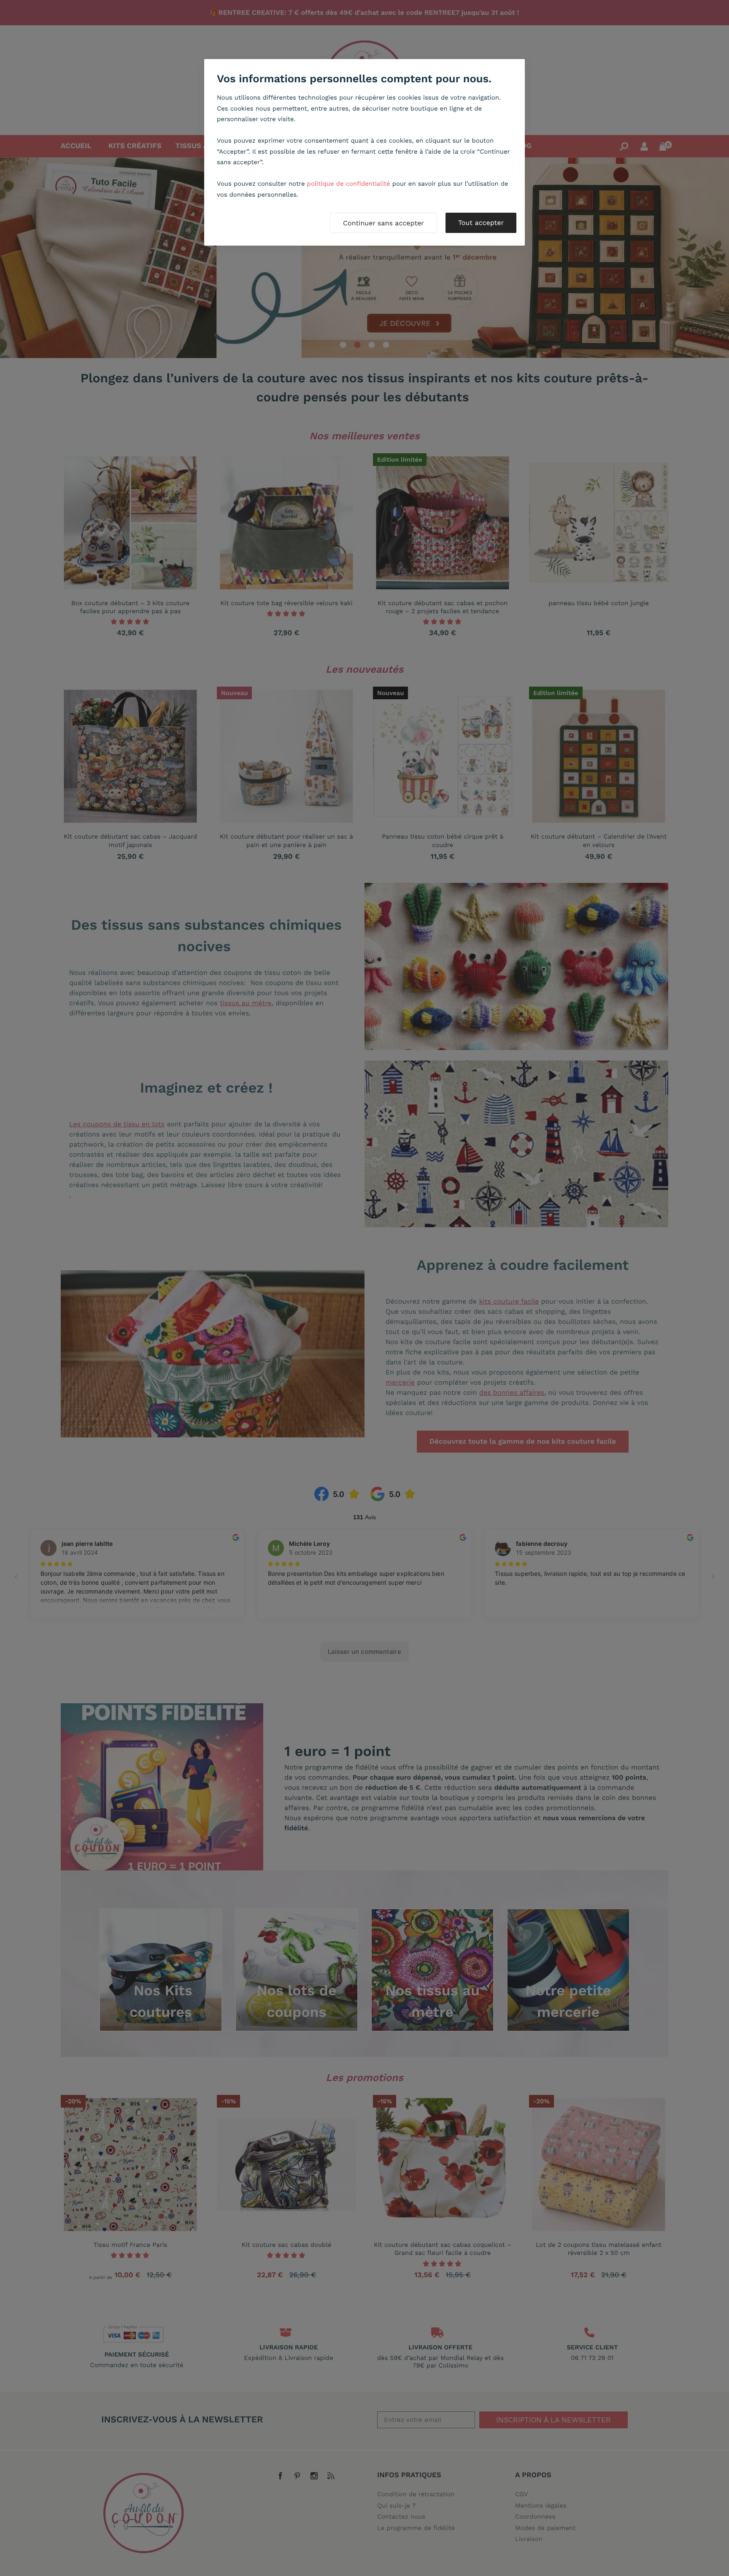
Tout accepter (481, 223)
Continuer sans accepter (383, 223)
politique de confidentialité (349, 184)
